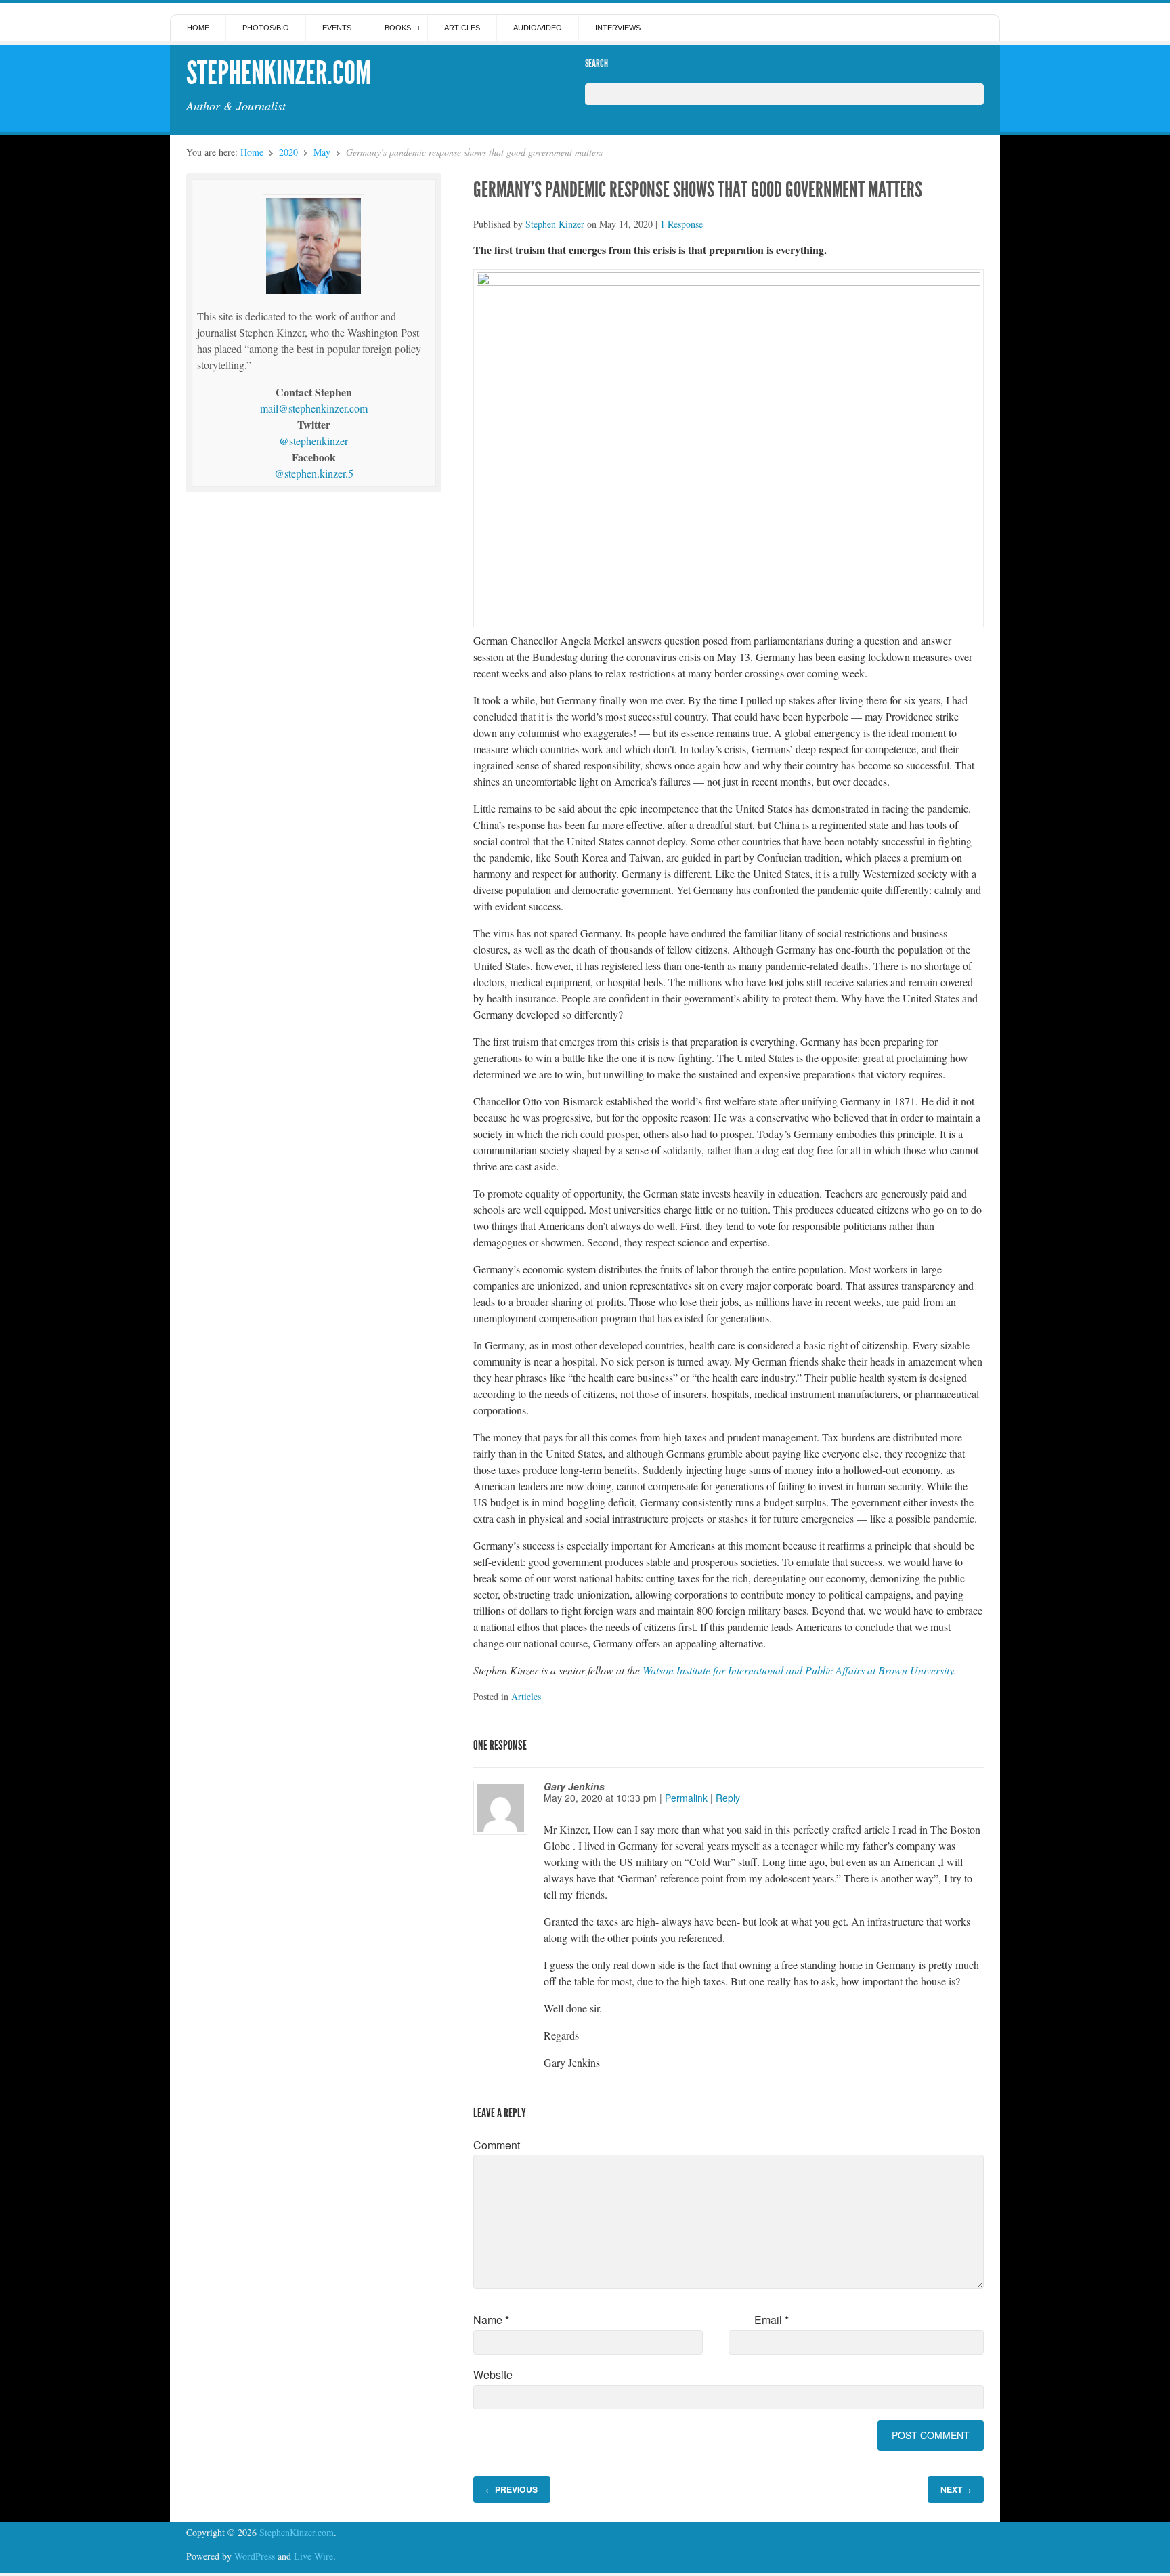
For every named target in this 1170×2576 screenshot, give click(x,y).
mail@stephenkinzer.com (314, 408)
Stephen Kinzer (555, 224)
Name (491, 2320)
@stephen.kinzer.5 (314, 473)
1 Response (681, 224)
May (322, 152)
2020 (288, 152)
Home (198, 28)
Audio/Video (538, 28)
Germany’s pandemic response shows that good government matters (698, 190)
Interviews (618, 28)
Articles (462, 28)
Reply (728, 1798)
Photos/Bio (266, 28)
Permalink (686, 1798)
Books (398, 28)
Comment (497, 2145)
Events (337, 28)
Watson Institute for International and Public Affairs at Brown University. (800, 1670)
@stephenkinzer (313, 441)
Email (772, 2320)
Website (493, 2374)
